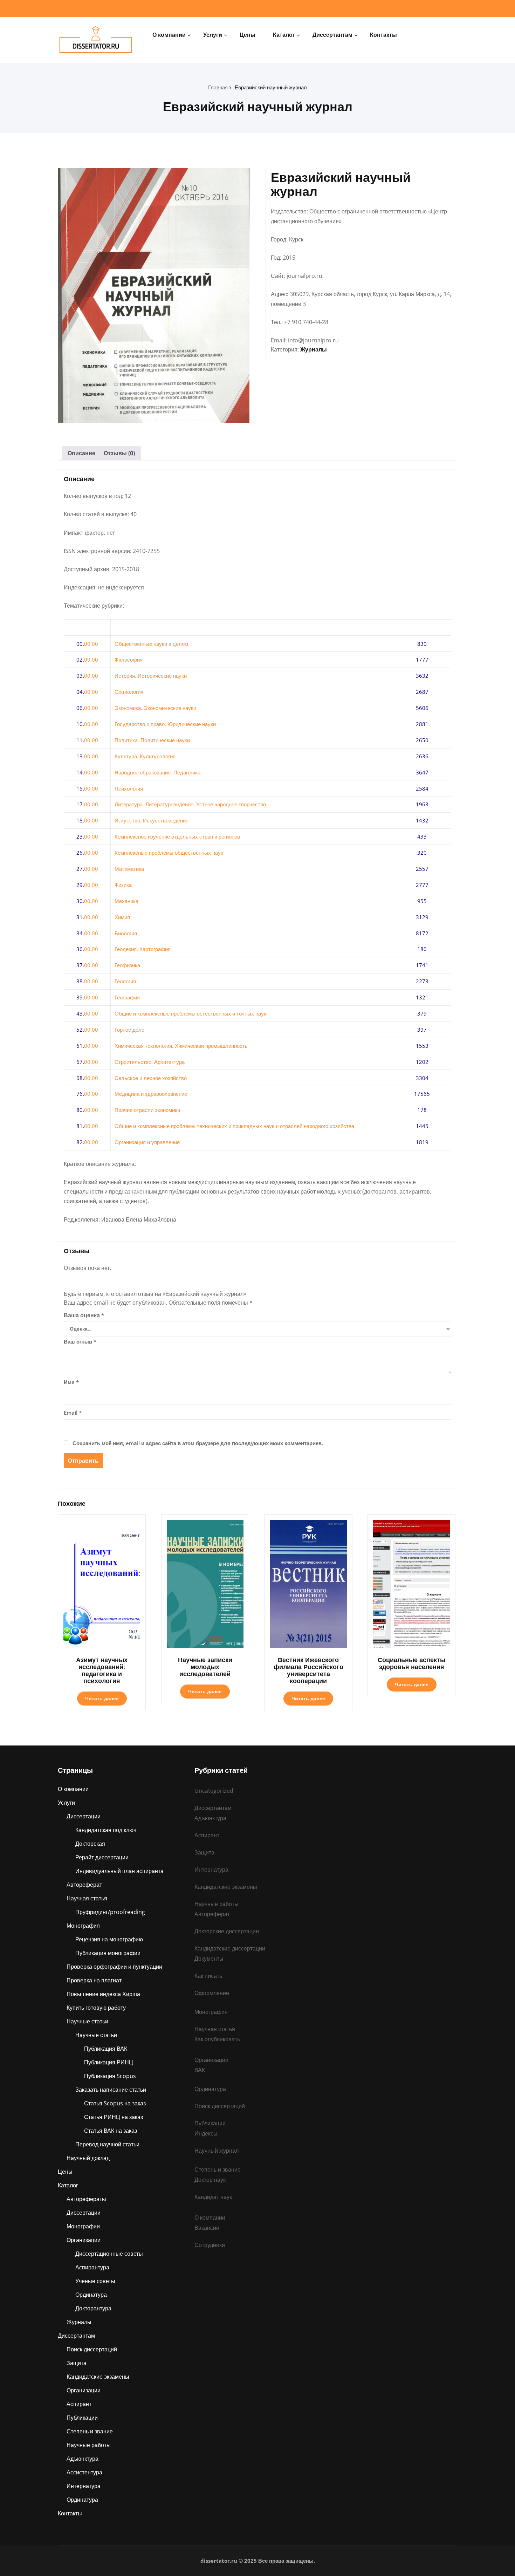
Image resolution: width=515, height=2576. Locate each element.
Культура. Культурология (145, 756)
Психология (129, 788)
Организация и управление (147, 1142)
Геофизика (127, 965)
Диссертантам (332, 35)
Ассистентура (84, 2472)
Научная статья (87, 1898)
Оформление (212, 1993)
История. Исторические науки (151, 676)
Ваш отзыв (80, 1341)
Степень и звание (90, 2431)
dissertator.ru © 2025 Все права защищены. (258, 2561)
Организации (84, 2240)
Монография (83, 1926)
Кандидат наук (213, 2197)
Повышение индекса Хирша (103, 1994)
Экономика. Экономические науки (155, 708)
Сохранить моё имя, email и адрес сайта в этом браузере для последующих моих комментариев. (198, 1443)
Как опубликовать (217, 2039)
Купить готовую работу (96, 2008)
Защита (77, 2363)
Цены (248, 35)
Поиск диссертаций (92, 2349)
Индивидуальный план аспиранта (119, 1871)
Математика (129, 869)
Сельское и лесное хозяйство (151, 1078)
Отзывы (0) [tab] (119, 453)
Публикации (82, 2418)
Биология (126, 933)
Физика (123, 885)
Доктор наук (210, 2180)
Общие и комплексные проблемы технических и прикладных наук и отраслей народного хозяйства (234, 1126)
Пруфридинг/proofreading (110, 1912)
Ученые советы (95, 2281)
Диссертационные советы (109, 2254)
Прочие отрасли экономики (147, 1110)
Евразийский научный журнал (271, 87)
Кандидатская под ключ (106, 1830)
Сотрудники (210, 2245)
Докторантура (93, 2308)
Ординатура (91, 2295)
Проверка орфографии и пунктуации (114, 1967)
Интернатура (84, 2486)
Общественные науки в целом (151, 644)
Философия (129, 660)
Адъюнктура (83, 2459)
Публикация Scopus (110, 2076)
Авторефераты (86, 2199)
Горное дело (129, 1030)
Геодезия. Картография (143, 949)
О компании (169, 35)
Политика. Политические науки (152, 740)
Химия (122, 917)
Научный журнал (217, 2151)
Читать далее (102, 1698)
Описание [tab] (81, 453)
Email (73, 1413)
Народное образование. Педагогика (157, 772)
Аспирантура (92, 2267)
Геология (125, 981)
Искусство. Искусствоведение (152, 820)
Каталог (284, 35)
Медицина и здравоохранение (151, 1094)
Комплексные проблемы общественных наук (169, 853)
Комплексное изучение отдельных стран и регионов (177, 836)
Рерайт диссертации (102, 1857)
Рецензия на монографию (109, 1939)
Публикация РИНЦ (109, 2062)
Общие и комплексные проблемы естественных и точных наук (190, 1013)
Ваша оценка (84, 1315)
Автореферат (84, 1885)
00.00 (91, 644)
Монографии (83, 2226)
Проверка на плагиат (94, 1980)
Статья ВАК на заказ (111, 2131)
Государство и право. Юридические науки (165, 724)
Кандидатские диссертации (230, 1948)
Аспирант (79, 2404)
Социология (129, 692)
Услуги (213, 35)
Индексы (206, 2133)
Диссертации (84, 1816)
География (127, 997)
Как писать (208, 1976)
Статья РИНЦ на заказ (114, 2117)
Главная (218, 87)
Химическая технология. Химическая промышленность (181, 1046)
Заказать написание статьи (111, 2090)
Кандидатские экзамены (98, 2377)
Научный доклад (88, 2158)
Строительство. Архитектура (150, 1062)
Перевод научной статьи (107, 2144)
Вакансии (207, 2228)
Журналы (314, 349)
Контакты (383, 35)
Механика (126, 901)
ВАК (200, 2070)
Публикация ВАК (106, 2049)
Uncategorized (214, 1791)
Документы (209, 1959)
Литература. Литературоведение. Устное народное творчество (190, 804)
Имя (71, 1382)
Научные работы (89, 2445)
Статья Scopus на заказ (115, 2103)
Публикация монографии (108, 1953)
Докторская (90, 1844)
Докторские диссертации (227, 1931)
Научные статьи (87, 2021)
